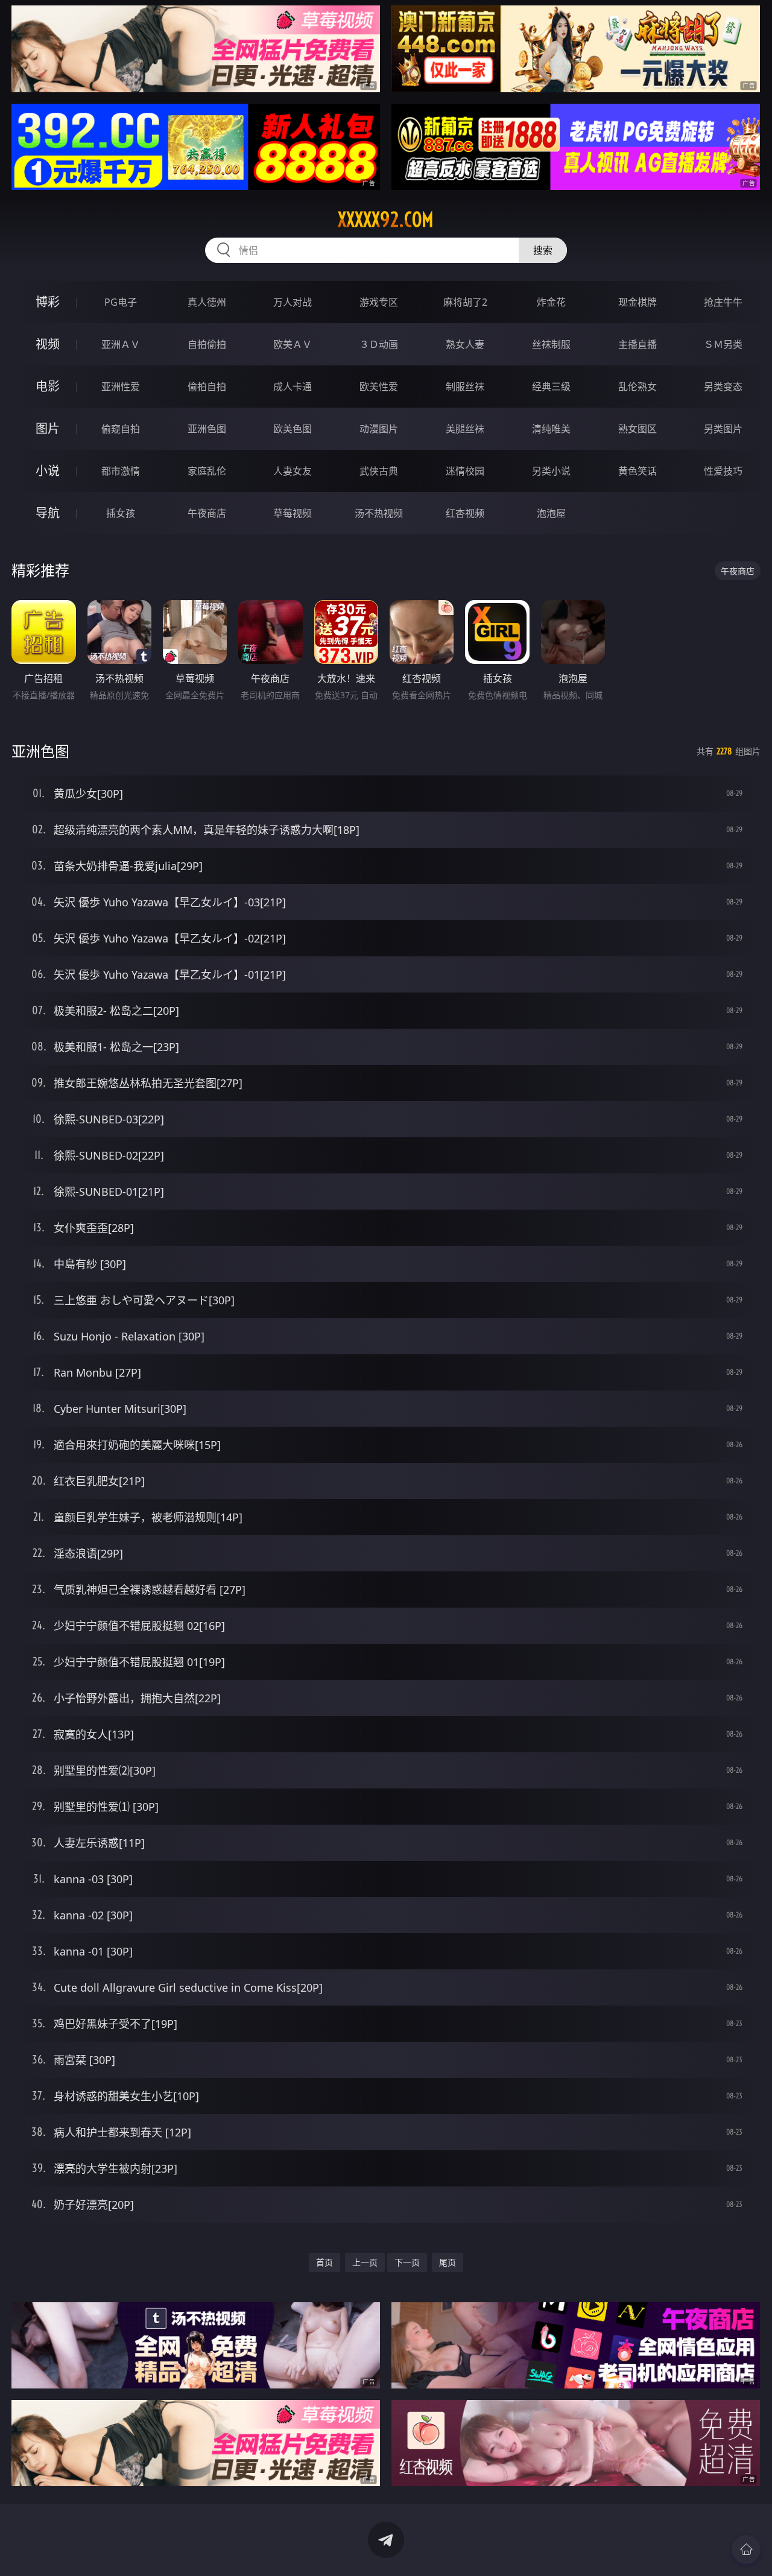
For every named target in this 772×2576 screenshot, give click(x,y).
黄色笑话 (638, 471)
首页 (324, 2262)
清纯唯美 (551, 429)
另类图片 (723, 429)
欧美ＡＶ (293, 344)
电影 (48, 386)
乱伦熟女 (638, 387)
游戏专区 (379, 302)
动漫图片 (379, 429)
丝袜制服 (551, 344)
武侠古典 (379, 471)
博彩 (48, 302)
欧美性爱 (379, 387)
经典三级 (551, 387)
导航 (48, 513)
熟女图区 (638, 429)
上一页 (365, 2262)
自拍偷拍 (207, 344)
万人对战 (293, 302)
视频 (48, 344)
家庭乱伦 (207, 471)
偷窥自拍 (121, 429)
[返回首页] (746, 2549)
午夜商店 (207, 513)
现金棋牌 (638, 302)
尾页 (448, 2262)
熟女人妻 (465, 344)
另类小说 (551, 471)
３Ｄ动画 (379, 344)
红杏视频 (465, 513)
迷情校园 (465, 471)
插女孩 (121, 513)
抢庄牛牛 (723, 302)
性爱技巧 (723, 471)
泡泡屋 (551, 513)
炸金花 (551, 302)
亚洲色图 (207, 429)
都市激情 (121, 471)
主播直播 (638, 344)
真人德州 (207, 302)
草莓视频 (293, 513)
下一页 (407, 2262)
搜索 (543, 250)
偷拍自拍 (207, 387)
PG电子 (121, 302)
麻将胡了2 (465, 302)
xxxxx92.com (386, 219)
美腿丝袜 (465, 429)
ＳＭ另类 (723, 344)
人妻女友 (293, 471)
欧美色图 (293, 429)
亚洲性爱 (121, 387)
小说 (48, 471)
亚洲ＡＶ (121, 344)
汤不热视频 (379, 513)
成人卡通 (293, 387)
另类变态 (723, 387)
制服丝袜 (465, 387)
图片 (48, 428)
